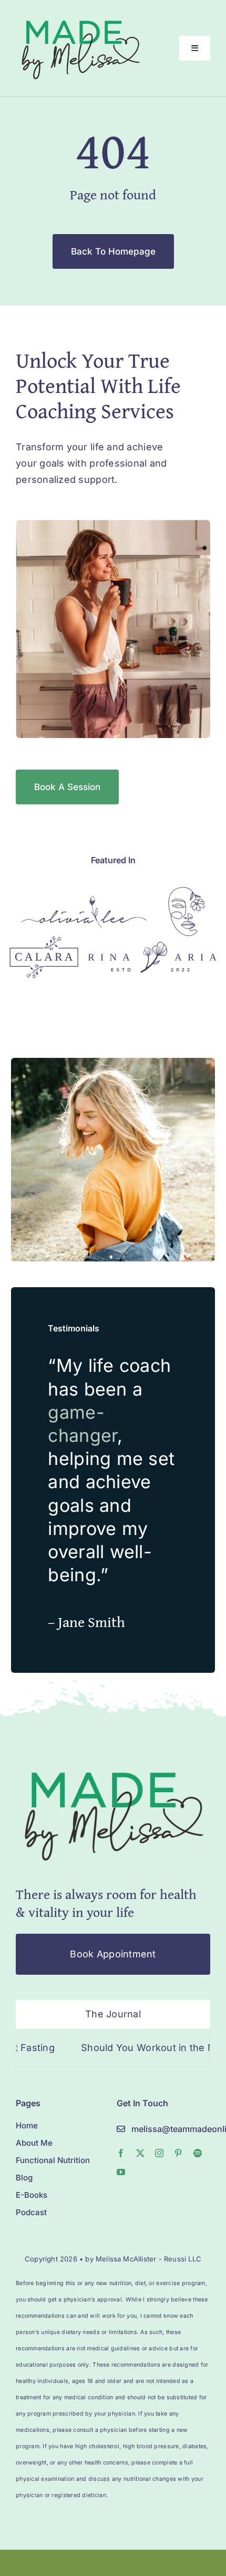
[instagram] (159, 2153)
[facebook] (121, 2153)
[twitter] (140, 2153)
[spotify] (198, 2153)
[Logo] (84, 900)
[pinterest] (178, 2153)
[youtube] (121, 2172)
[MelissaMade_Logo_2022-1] (80, 18)
